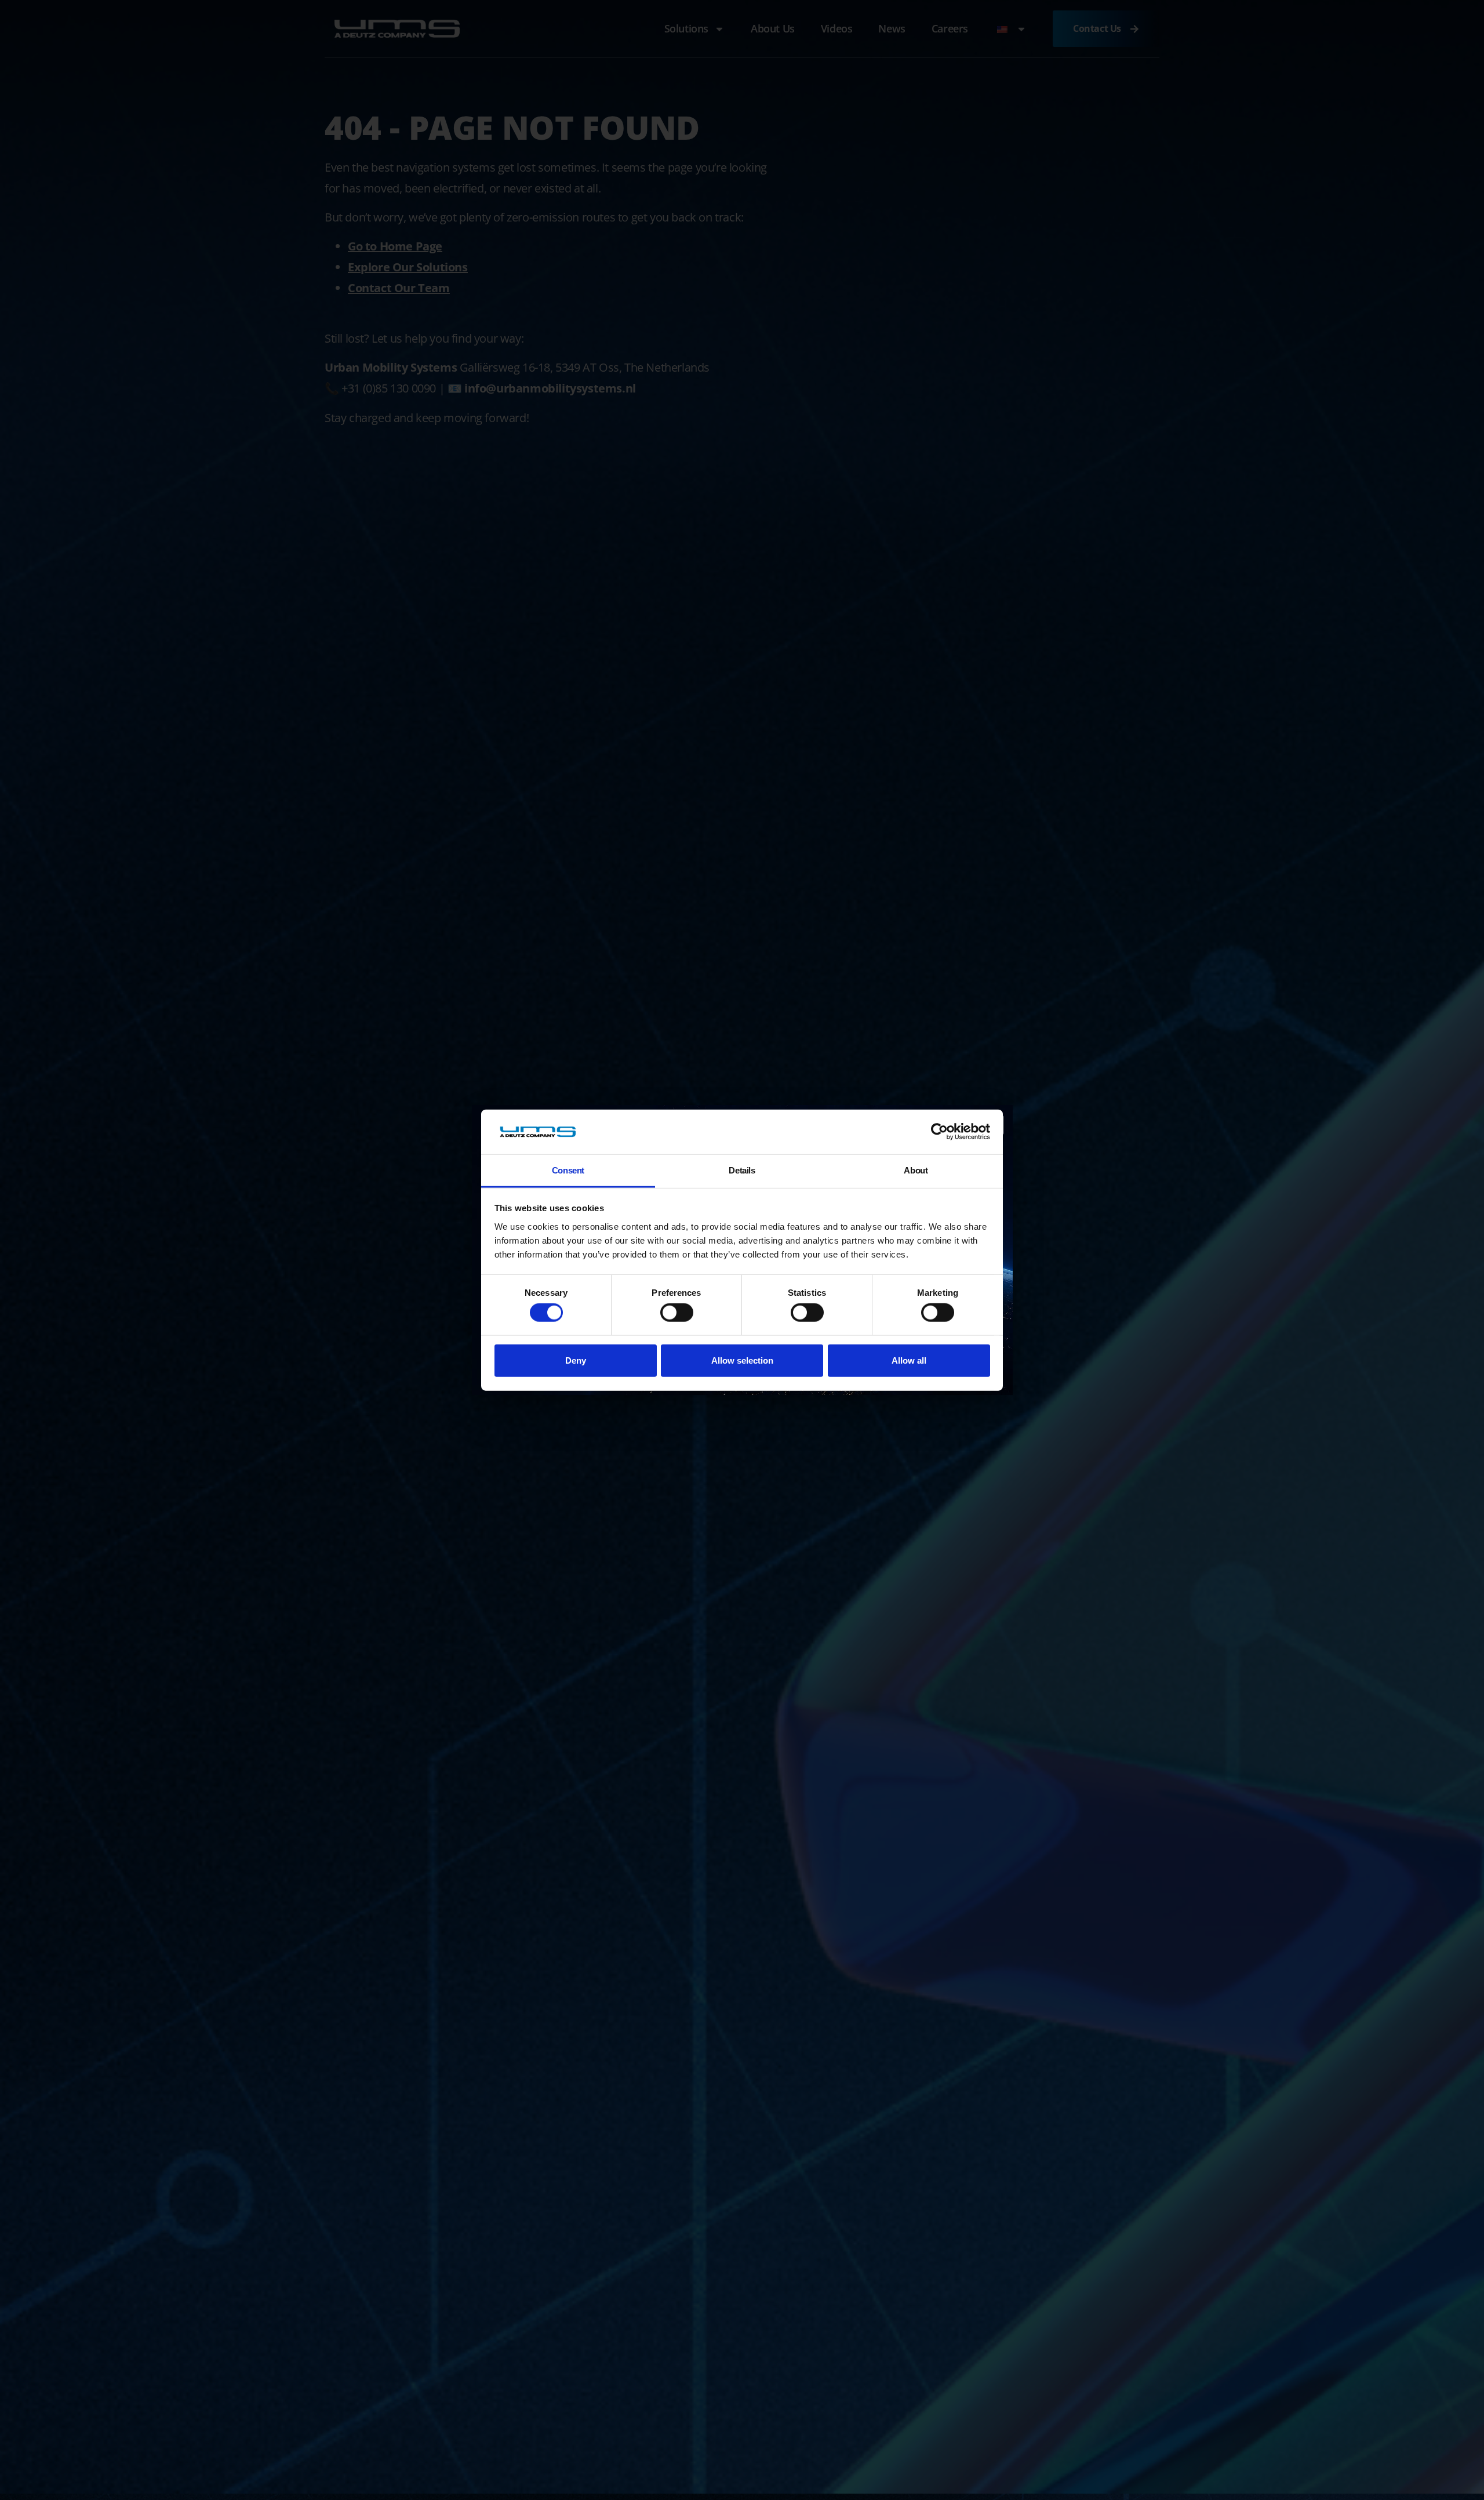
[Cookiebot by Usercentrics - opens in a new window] (939, 1132)
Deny (576, 1360)
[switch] (677, 1313)
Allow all (909, 1360)
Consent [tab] (568, 1170)
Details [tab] (742, 1170)
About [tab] (916, 1170)
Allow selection (742, 1360)
